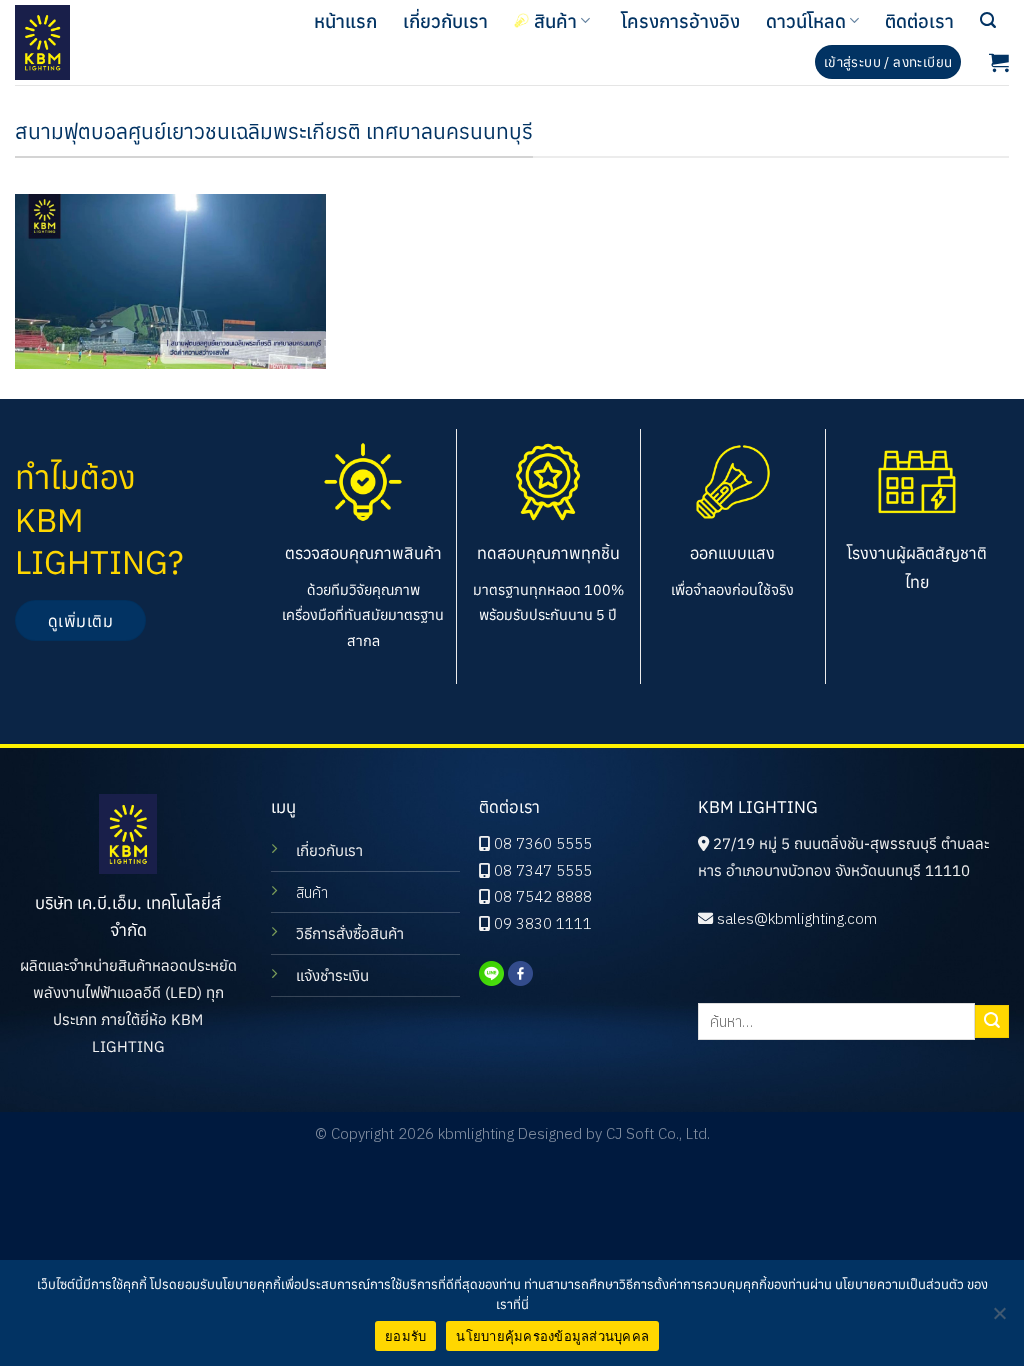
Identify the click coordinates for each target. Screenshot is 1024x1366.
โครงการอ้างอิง (680, 21)
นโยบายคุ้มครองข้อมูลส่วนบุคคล (552, 1336)
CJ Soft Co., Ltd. (658, 1133)
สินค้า (555, 21)
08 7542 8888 (543, 896)
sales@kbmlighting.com (797, 918)
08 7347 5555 (543, 870)
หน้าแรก (345, 21)
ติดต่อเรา (919, 21)
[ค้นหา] (988, 20)
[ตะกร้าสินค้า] (999, 62)
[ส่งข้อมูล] (992, 1021)
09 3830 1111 (543, 923)
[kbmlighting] (102, 42)
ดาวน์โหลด (806, 21)
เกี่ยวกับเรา (445, 21)
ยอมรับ (405, 1336)
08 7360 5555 (543, 843)
